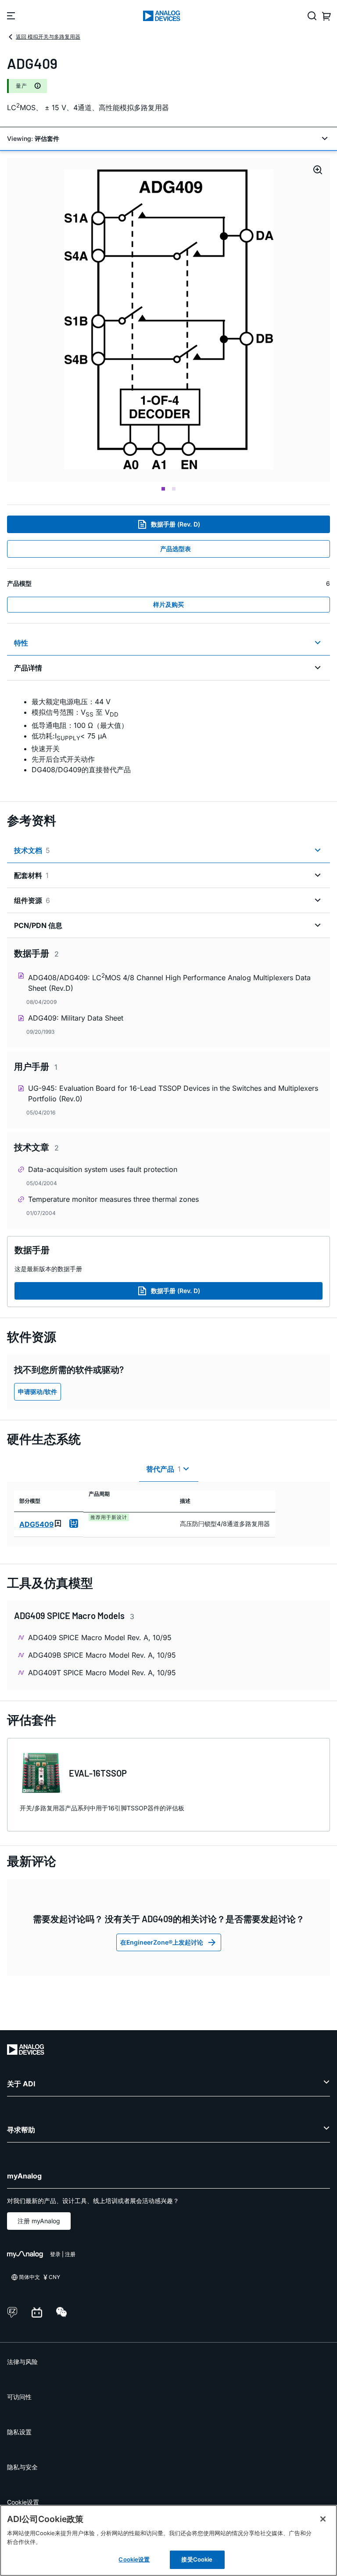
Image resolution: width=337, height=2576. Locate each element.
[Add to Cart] (74, 1523)
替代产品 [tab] (163, 1469)
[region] (168, 2540)
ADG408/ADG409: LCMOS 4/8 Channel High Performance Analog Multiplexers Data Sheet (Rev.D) (169, 982)
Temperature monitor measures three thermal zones (113, 1199)
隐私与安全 (22, 2467)
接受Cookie (197, 2559)
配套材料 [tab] (31, 875)
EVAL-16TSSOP (98, 1773)
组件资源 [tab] (32, 900)
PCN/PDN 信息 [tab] (38, 925)
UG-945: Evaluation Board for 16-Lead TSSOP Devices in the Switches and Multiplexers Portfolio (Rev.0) (173, 1093)
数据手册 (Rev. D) (176, 524)
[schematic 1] (169, 320)
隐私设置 (19, 2432)
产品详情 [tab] (28, 668)
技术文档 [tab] (32, 850)
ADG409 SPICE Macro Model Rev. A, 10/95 (100, 1637)
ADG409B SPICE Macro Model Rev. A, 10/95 (102, 1655)
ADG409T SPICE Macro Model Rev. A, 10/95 (102, 1673)
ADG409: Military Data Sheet (76, 1018)
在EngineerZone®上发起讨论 (162, 1942)
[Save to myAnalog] (58, 1523)
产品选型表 (176, 549)
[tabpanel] (168, 735)
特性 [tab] (21, 643)
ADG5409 (36, 1524)
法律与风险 (22, 2362)
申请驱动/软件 (38, 1392)
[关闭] (323, 2519)
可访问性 (19, 2397)
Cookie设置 (23, 2502)
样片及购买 (168, 604)
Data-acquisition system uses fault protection (103, 1169)
